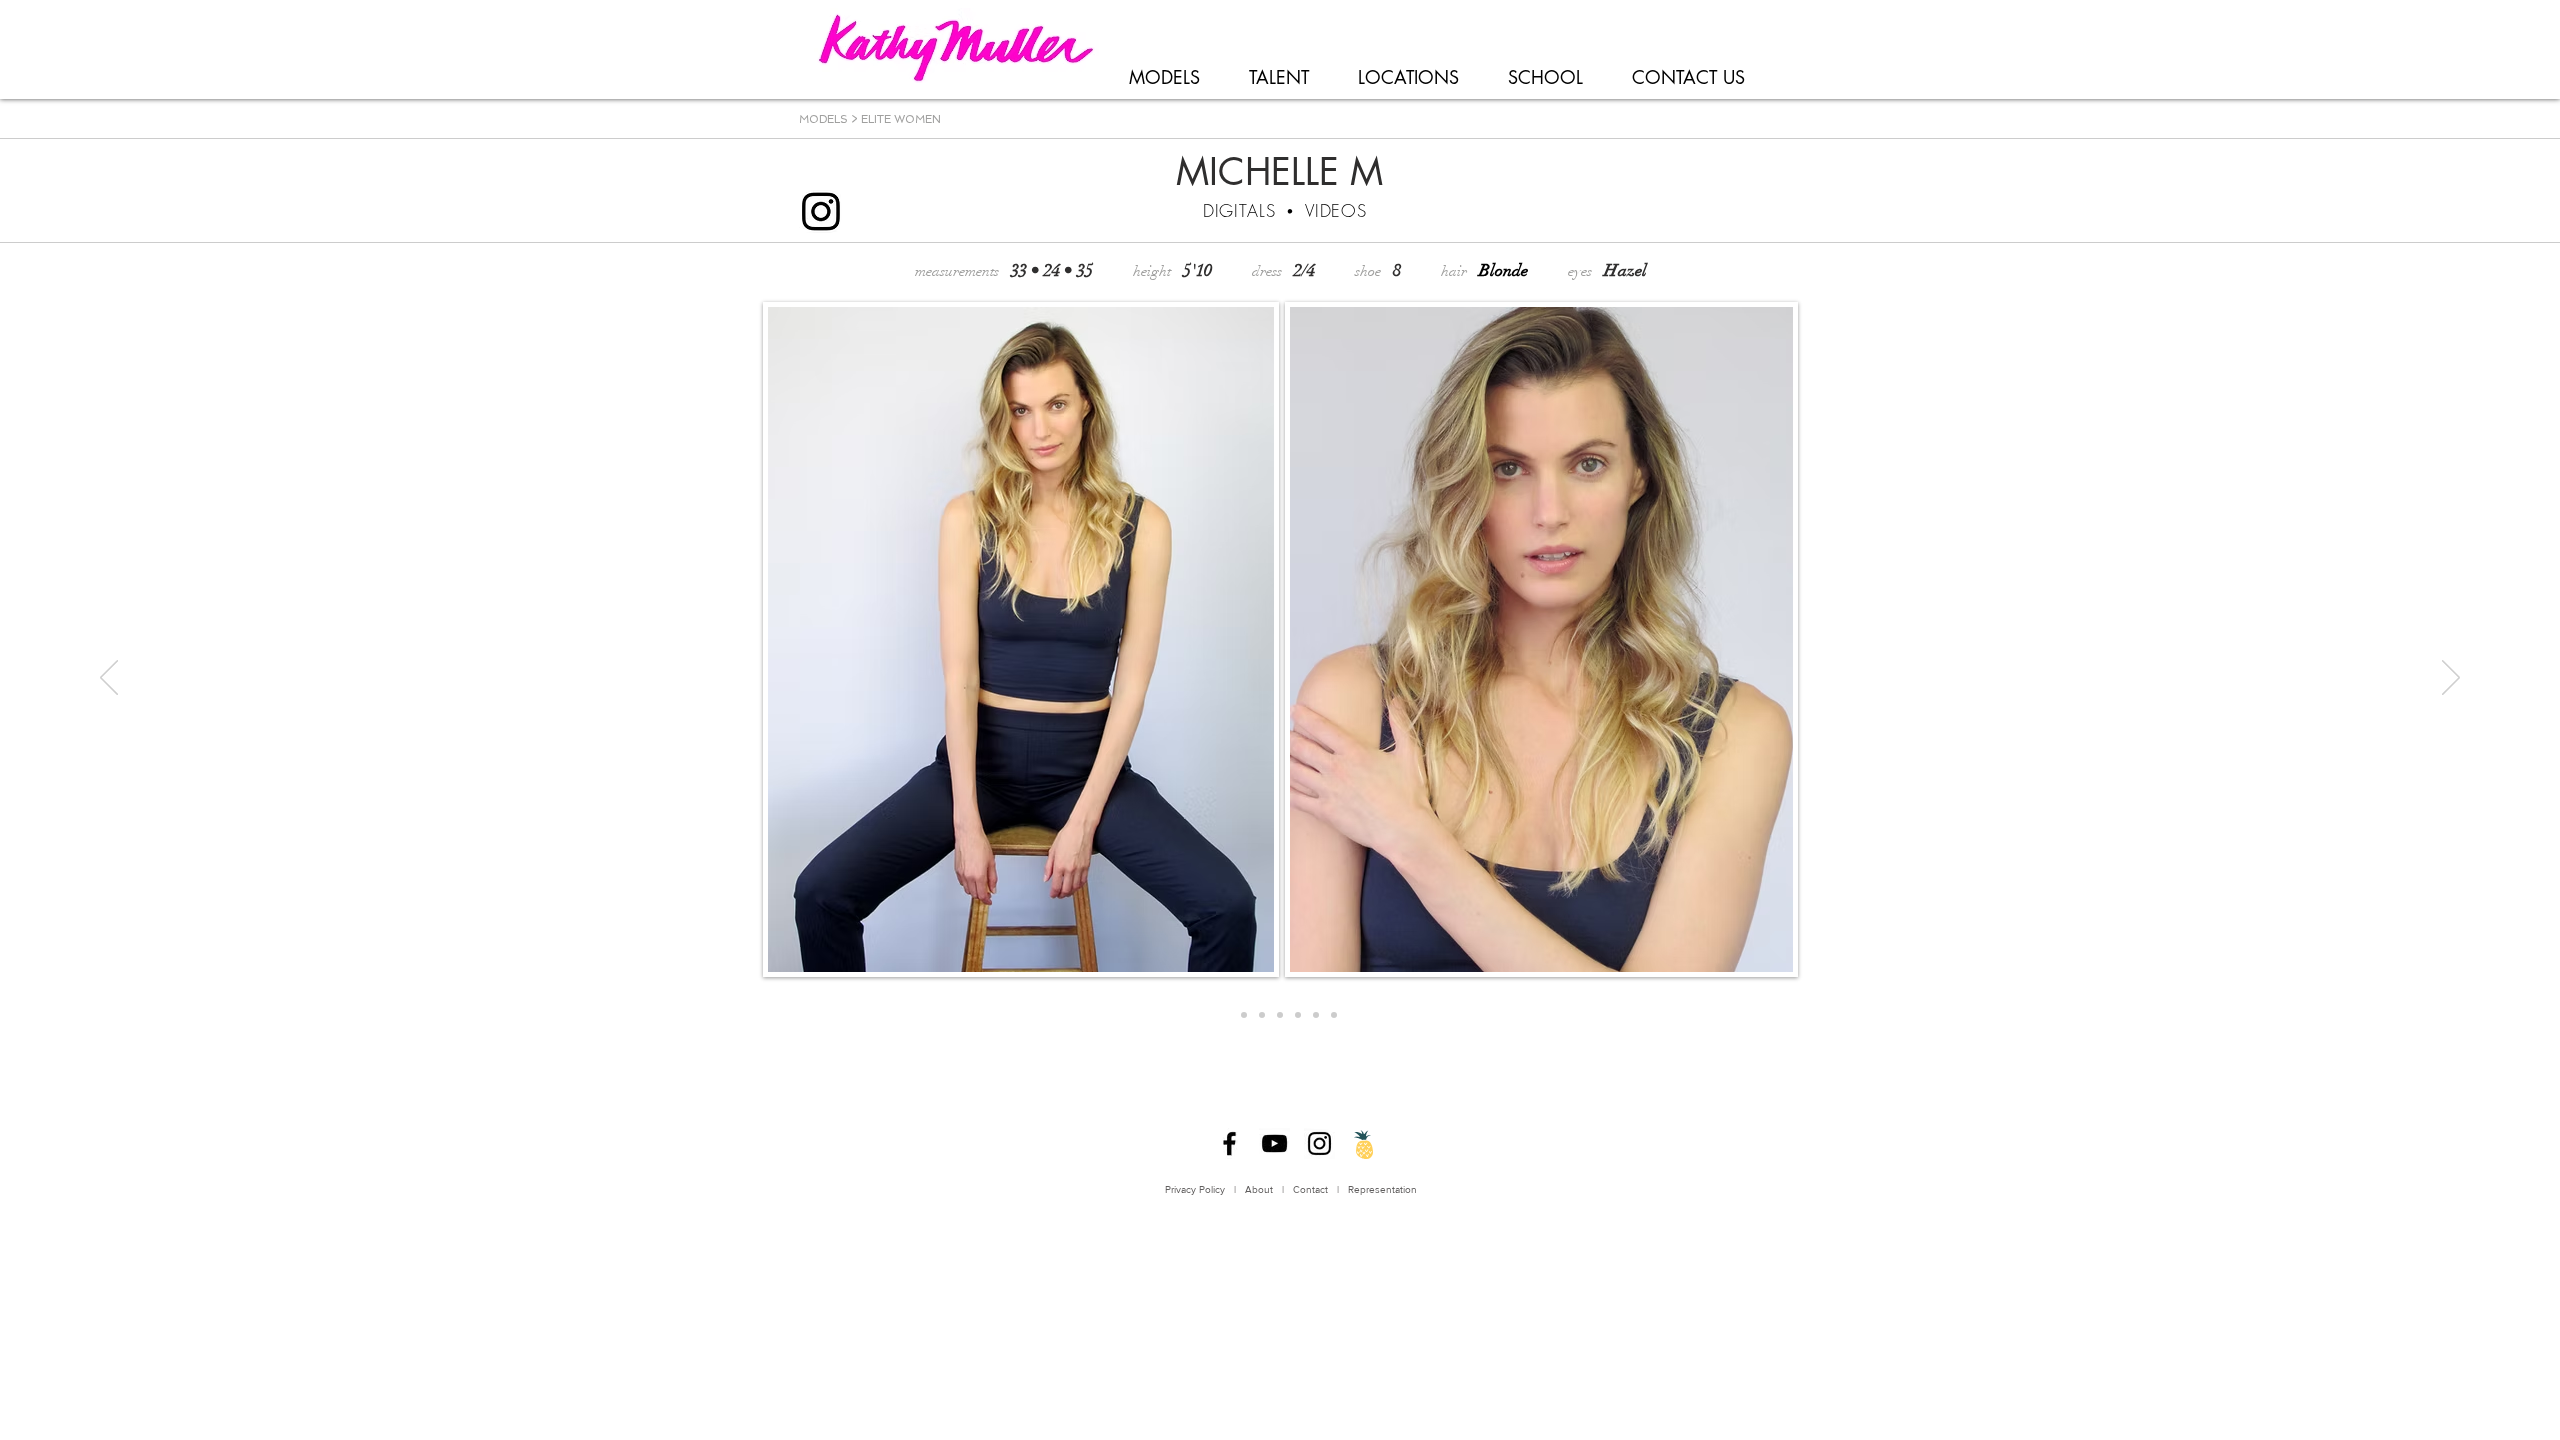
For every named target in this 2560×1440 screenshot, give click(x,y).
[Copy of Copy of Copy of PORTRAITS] (1316, 1015)
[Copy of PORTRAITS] (1262, 1015)
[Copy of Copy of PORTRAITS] (1280, 1015)
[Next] (2451, 679)
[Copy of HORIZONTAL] (1298, 1015)
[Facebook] (1229, 1143)
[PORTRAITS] (1226, 1015)
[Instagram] (1319, 1143)
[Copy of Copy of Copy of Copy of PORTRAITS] (1334, 1015)
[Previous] (109, 679)
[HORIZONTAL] (1244, 1015)
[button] (1164, 78)
